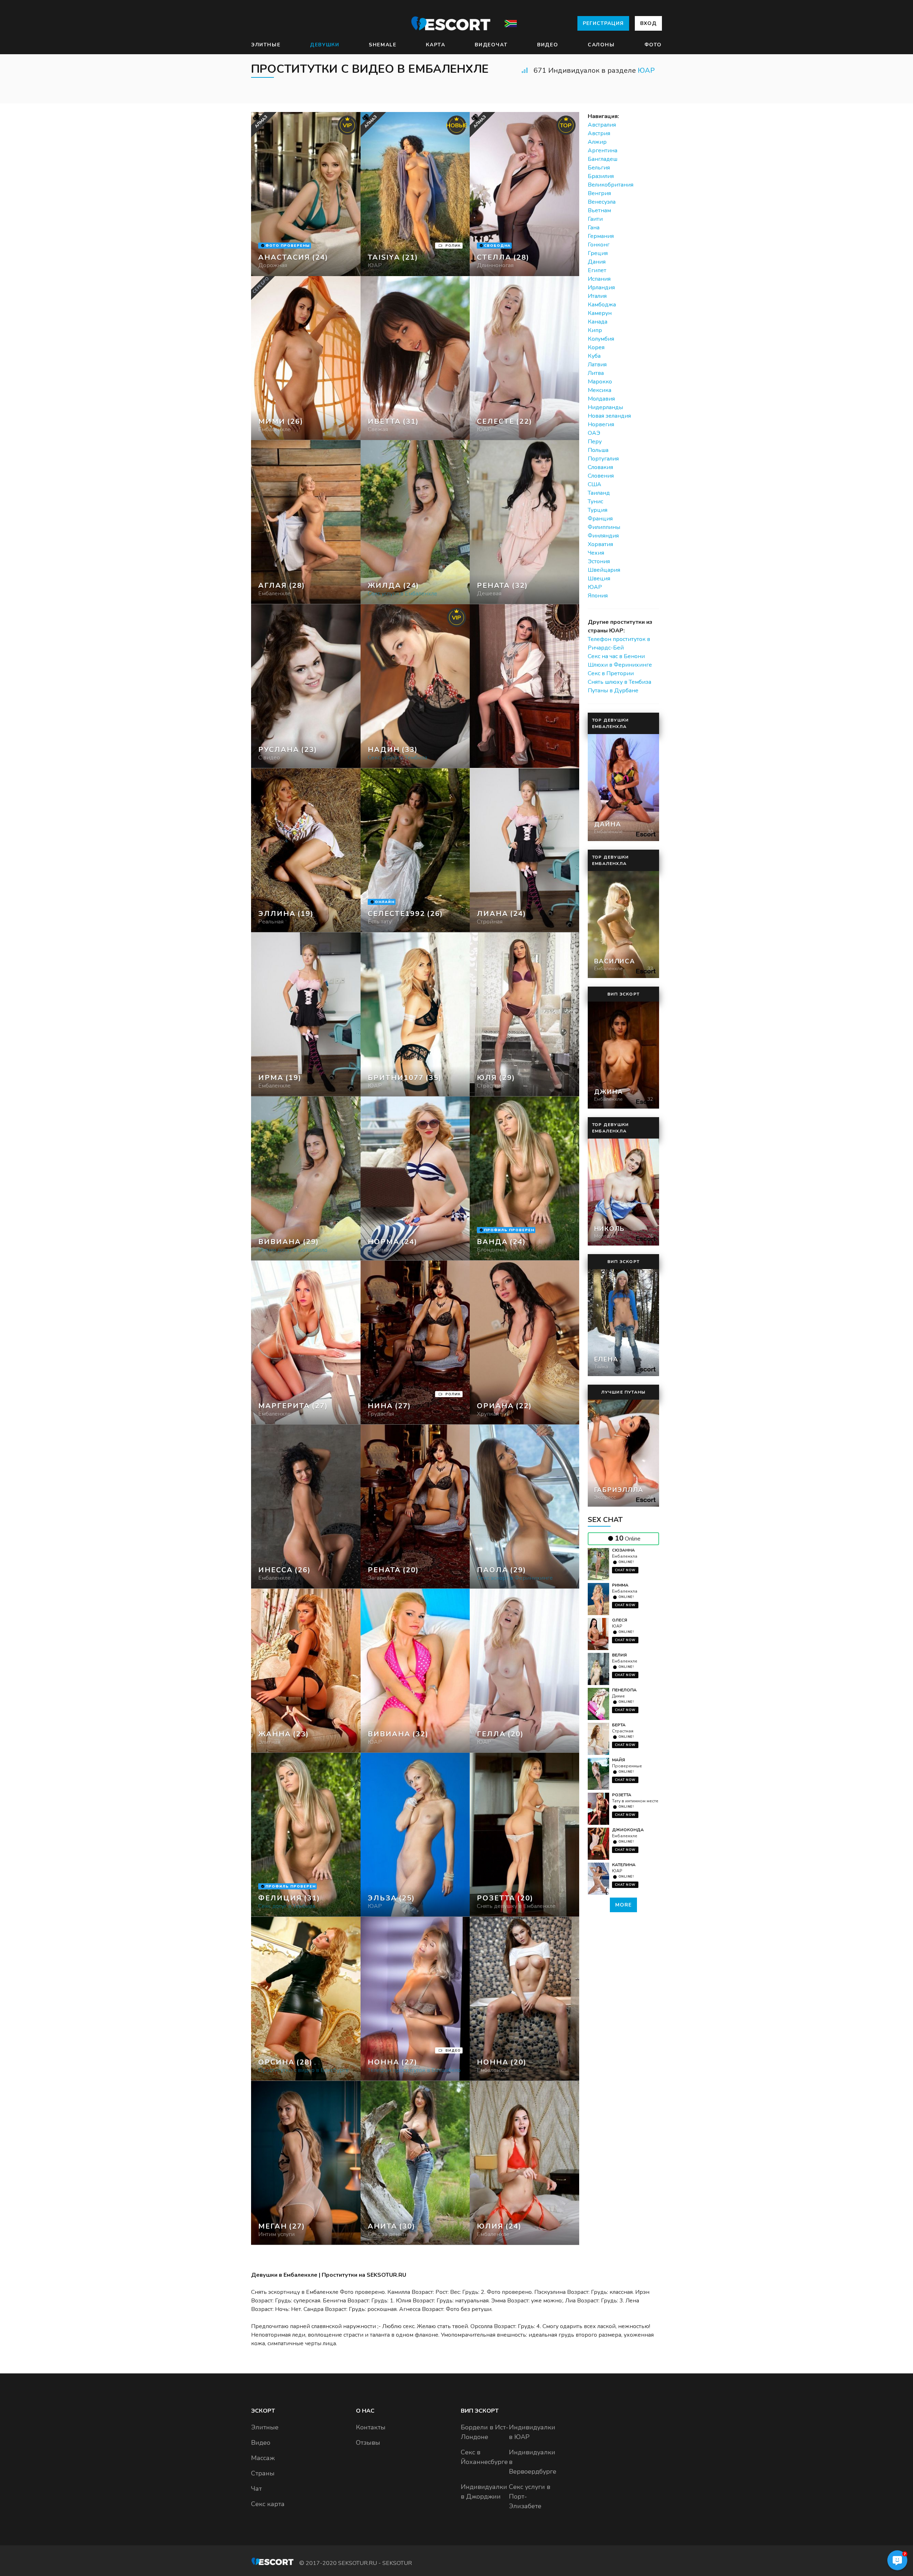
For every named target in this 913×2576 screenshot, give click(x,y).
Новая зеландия (609, 416)
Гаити (595, 219)
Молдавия (601, 399)
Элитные (266, 45)
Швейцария (604, 570)
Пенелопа (624, 1690)
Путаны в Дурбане (613, 691)
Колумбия (601, 339)
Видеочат (491, 45)
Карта (435, 45)
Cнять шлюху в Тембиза (619, 682)
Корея (596, 347)
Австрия (599, 133)
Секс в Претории (611, 673)
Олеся (619, 1620)
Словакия (600, 467)
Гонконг (599, 245)
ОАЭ (594, 433)
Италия (597, 296)
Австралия (602, 125)
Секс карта (268, 2504)
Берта (619, 1725)
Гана (594, 228)
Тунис (595, 502)
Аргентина (603, 151)
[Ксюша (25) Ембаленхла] (306, 194)
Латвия (597, 365)
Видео (548, 45)
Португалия (603, 459)
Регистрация (603, 23)
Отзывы (368, 2443)
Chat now (625, 1570)
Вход (648, 23)
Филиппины (604, 527)
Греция (598, 253)
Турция (598, 510)
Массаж (263, 2458)
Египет (597, 270)
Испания (599, 279)
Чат (256, 2489)
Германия (601, 236)
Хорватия (600, 544)
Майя (618, 1760)
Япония (598, 596)
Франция (600, 519)
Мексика (600, 390)
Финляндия (603, 536)
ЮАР (646, 70)
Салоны (601, 45)
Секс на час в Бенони (616, 656)
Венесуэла (602, 202)
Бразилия (601, 176)
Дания (597, 262)
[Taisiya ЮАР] (415, 194)
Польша (598, 450)
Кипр (595, 330)
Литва (596, 373)
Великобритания (611, 185)
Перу (595, 442)
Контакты (371, 2427)
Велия (619, 1655)
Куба (594, 356)
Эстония (599, 561)
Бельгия (599, 168)
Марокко (600, 382)
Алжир (597, 142)
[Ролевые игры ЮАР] (415, 358)
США (595, 484)
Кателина (624, 1865)
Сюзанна (623, 1550)
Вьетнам (599, 210)
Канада (598, 322)
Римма (620, 1585)
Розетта (622, 1795)
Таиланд (599, 493)
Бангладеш (603, 159)
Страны (263, 2473)
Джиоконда (628, 1830)
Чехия (596, 553)
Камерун (600, 313)
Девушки (325, 45)
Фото (653, 45)
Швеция (599, 579)
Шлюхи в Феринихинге (620, 665)
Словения (601, 476)
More (623, 1905)
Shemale (382, 45)
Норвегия (601, 424)
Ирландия (601, 287)
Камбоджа (602, 305)
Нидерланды (605, 407)
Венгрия (599, 193)
